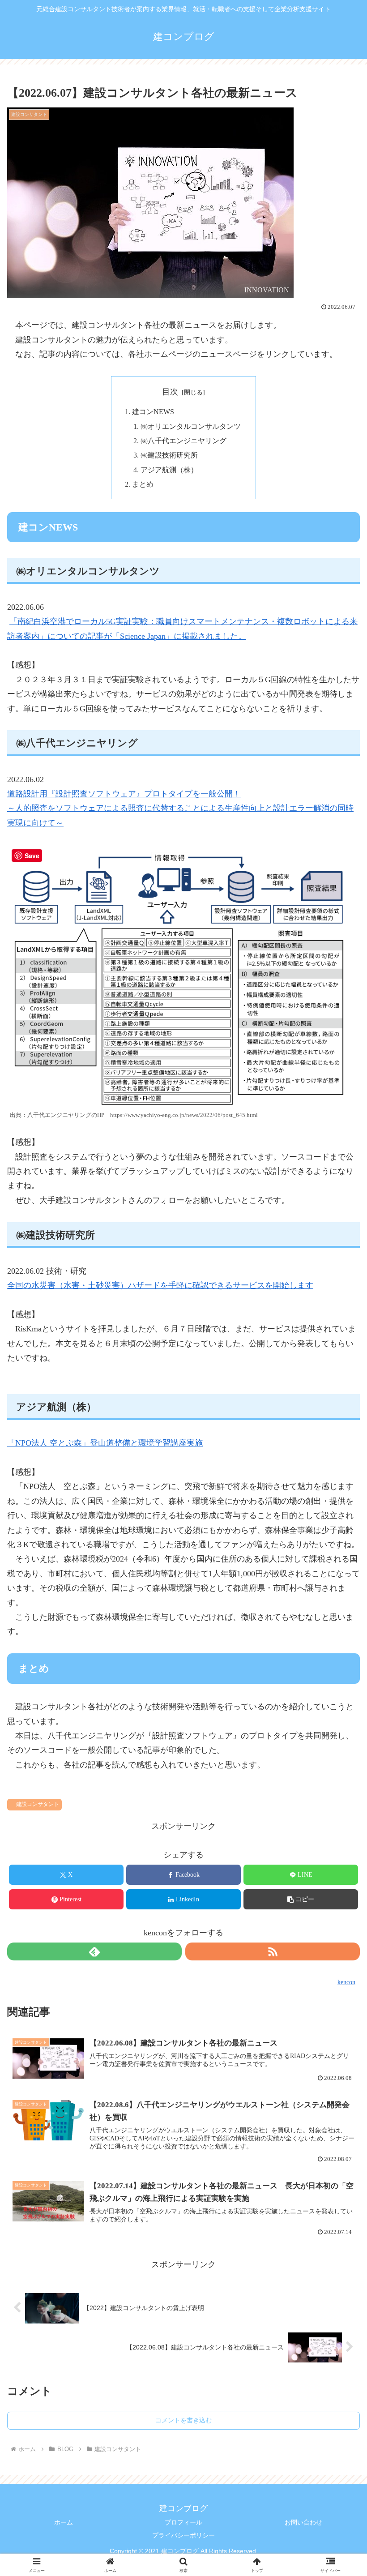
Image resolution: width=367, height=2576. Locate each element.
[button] (301, 1899)
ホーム (64, 2522)
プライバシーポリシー (183, 2535)
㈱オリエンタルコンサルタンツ (191, 427)
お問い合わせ (303, 2522)
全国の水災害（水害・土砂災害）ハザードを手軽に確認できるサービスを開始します (160, 1285)
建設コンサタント (38, 1804)
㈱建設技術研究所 (169, 455)
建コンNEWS (153, 412)
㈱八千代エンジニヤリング (183, 441)
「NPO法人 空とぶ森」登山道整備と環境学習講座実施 (105, 1443)
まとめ (143, 484)
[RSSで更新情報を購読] (273, 1951)
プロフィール (183, 2522)
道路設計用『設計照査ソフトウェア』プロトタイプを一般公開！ (124, 794)
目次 (170, 392)
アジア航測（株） (169, 470)
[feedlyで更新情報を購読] (94, 1951)
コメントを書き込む (183, 2420)
